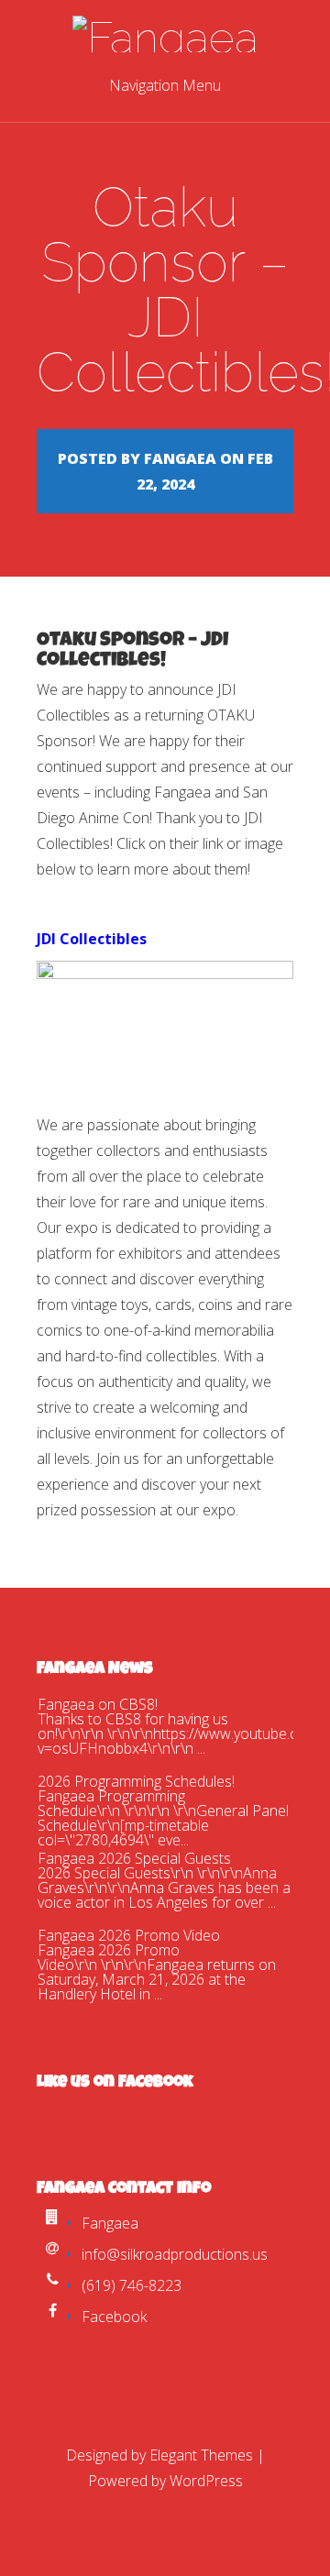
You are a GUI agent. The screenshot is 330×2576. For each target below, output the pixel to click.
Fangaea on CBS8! (98, 1704)
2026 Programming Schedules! (136, 1781)
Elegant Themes (201, 2455)
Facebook (114, 2317)
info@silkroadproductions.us (175, 2254)
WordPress (206, 2481)
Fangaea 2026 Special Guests (134, 1858)
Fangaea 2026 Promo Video (129, 1935)
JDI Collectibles (92, 939)
